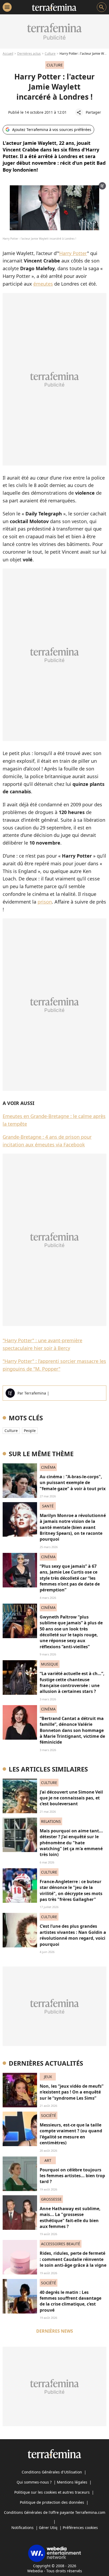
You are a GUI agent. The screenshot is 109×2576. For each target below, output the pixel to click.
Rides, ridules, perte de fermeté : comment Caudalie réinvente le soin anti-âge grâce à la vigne (73, 2259)
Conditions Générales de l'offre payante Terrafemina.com (55, 2512)
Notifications (22, 2528)
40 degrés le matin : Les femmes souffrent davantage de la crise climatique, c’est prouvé (71, 2301)
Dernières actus (29, 54)
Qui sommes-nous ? (34, 2482)
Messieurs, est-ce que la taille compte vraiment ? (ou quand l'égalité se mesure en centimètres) (71, 2134)
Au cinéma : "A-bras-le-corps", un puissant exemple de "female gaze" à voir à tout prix (73, 1483)
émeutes (43, 284)
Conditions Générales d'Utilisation (52, 2472)
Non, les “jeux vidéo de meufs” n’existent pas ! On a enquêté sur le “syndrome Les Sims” (72, 2092)
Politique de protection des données (52, 2502)
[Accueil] (54, 7)
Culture (50, 54)
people (30, 1431)
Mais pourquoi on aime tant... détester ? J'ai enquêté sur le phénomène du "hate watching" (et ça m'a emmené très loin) (71, 1843)
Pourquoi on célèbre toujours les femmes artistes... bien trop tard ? (72, 2176)
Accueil (8, 54)
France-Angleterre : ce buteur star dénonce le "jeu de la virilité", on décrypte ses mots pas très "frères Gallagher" (71, 1890)
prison (45, 902)
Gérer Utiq (48, 2528)
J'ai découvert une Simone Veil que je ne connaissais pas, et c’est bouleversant (71, 1798)
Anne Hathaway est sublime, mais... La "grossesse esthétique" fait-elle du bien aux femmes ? (70, 2217)
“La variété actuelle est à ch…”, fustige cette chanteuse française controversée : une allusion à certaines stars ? (72, 1682)
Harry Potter (73, 253)
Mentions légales (72, 2482)
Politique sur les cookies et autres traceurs (52, 2492)
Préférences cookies (80, 2528)
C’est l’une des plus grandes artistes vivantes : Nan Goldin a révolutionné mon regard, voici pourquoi (73, 1935)
